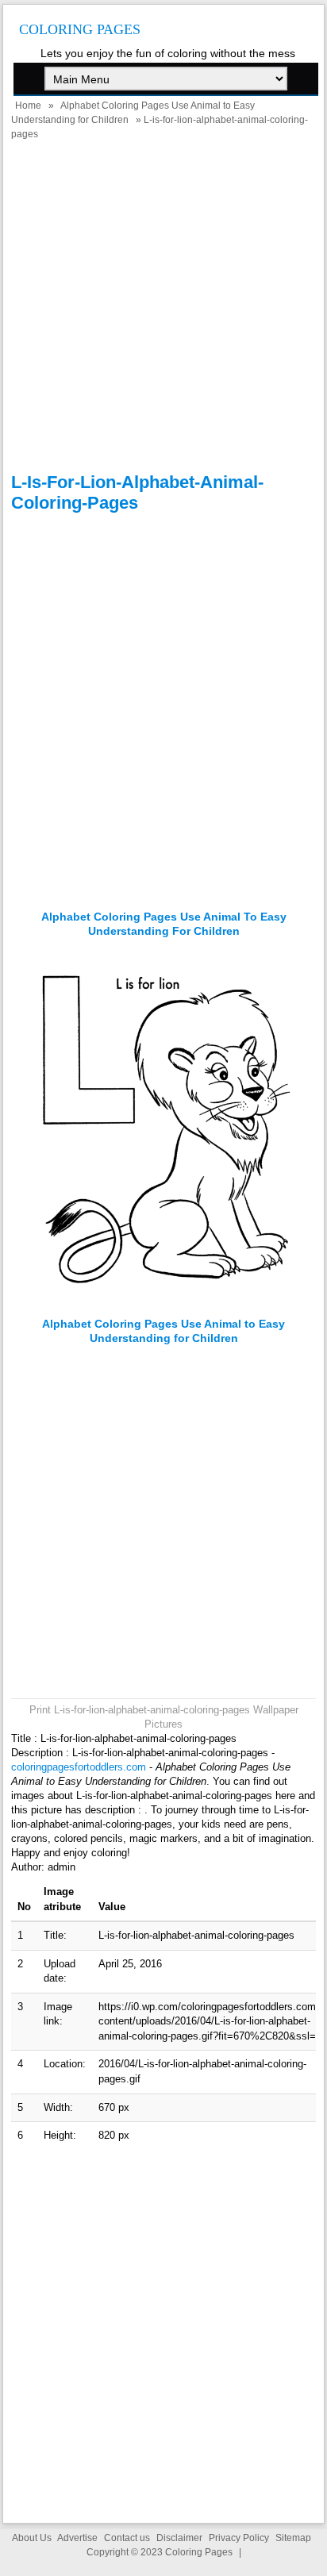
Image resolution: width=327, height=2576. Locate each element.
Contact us (127, 2538)
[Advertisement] (163, 309)
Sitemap (293, 2538)
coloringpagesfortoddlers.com (79, 1767)
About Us (32, 2538)
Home (28, 106)
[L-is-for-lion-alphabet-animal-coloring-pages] (163, 1309)
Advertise (77, 2538)
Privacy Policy (239, 2538)
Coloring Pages (80, 29)
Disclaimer (179, 2538)
